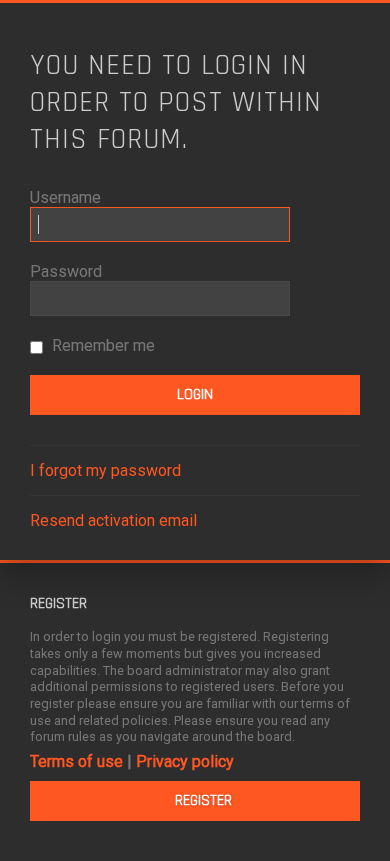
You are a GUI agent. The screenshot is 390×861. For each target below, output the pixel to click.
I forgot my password (105, 470)
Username (65, 197)
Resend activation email (113, 520)
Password (66, 271)
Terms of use (76, 761)
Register (203, 800)
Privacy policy (185, 761)
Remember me (101, 345)
